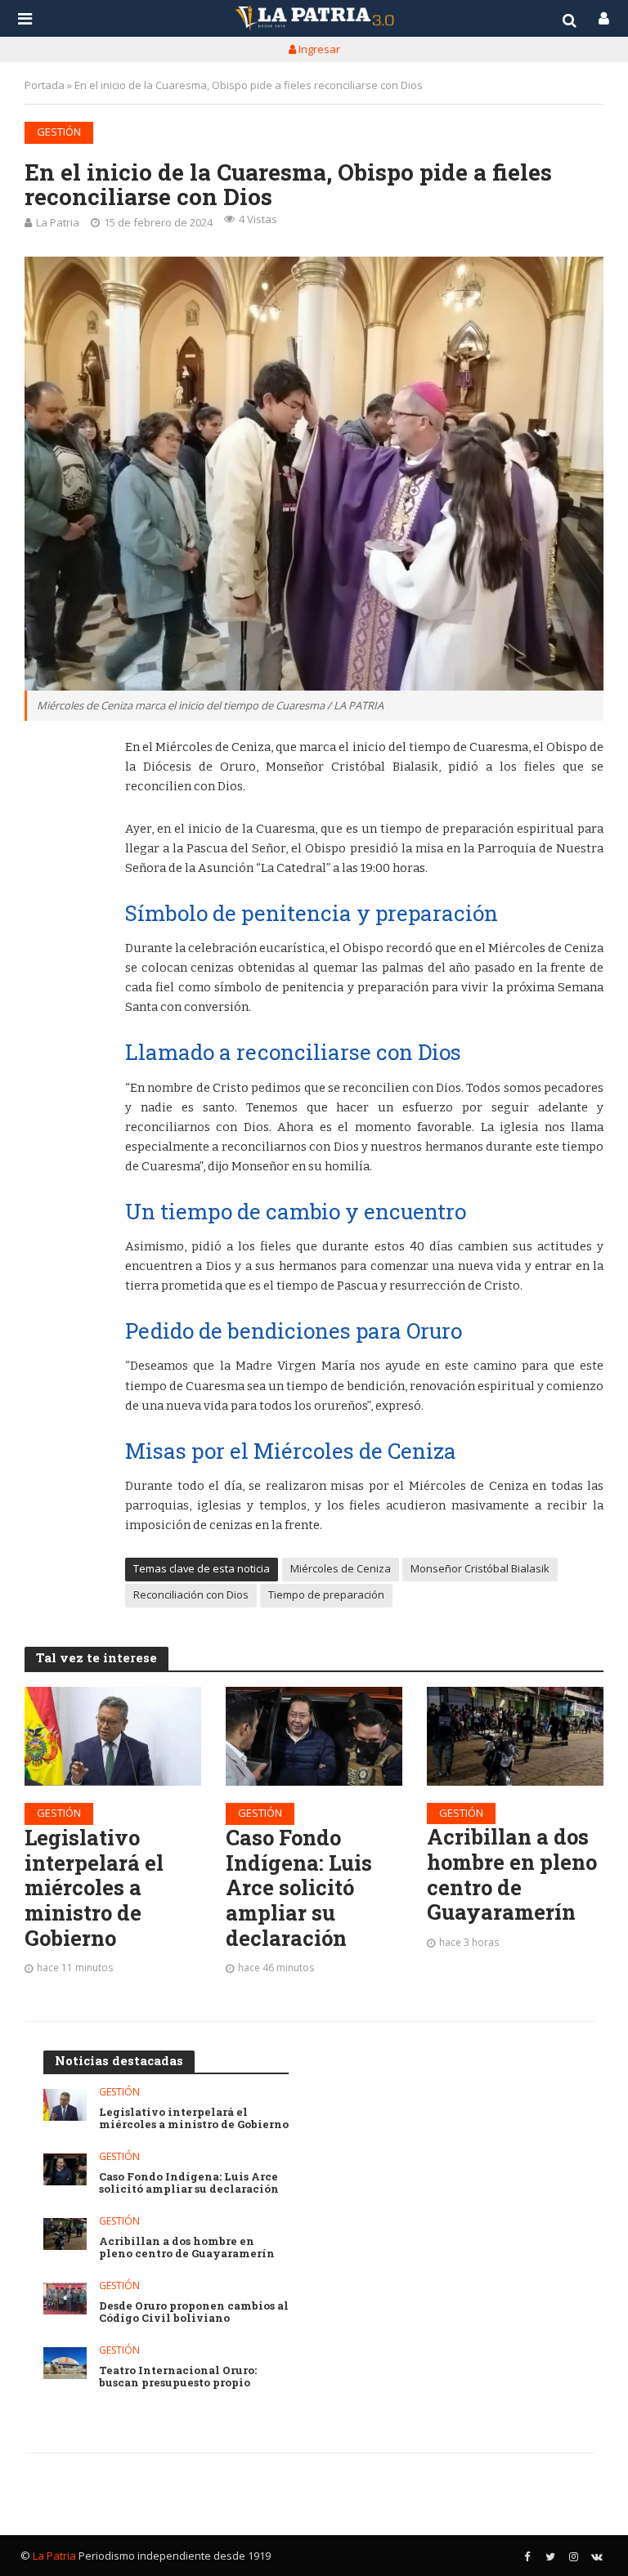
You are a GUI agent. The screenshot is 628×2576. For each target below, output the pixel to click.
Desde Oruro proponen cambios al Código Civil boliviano (194, 2312)
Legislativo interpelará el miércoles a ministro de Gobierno (94, 1888)
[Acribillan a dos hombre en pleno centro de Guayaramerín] (515, 1736)
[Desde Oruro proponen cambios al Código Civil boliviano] (65, 2299)
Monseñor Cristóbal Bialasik (480, 1568)
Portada (45, 85)
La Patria (58, 222)
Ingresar (318, 49)
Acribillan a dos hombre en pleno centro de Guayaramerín (512, 1874)
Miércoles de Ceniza (341, 1568)
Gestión (59, 132)
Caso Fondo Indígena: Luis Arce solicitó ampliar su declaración (299, 1888)
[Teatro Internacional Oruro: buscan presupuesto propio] (65, 2363)
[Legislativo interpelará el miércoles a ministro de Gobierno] (113, 1736)
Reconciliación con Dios (191, 1594)
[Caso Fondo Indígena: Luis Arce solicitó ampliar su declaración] (314, 1736)
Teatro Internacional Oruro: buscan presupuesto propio (178, 2377)
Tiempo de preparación (326, 1594)
